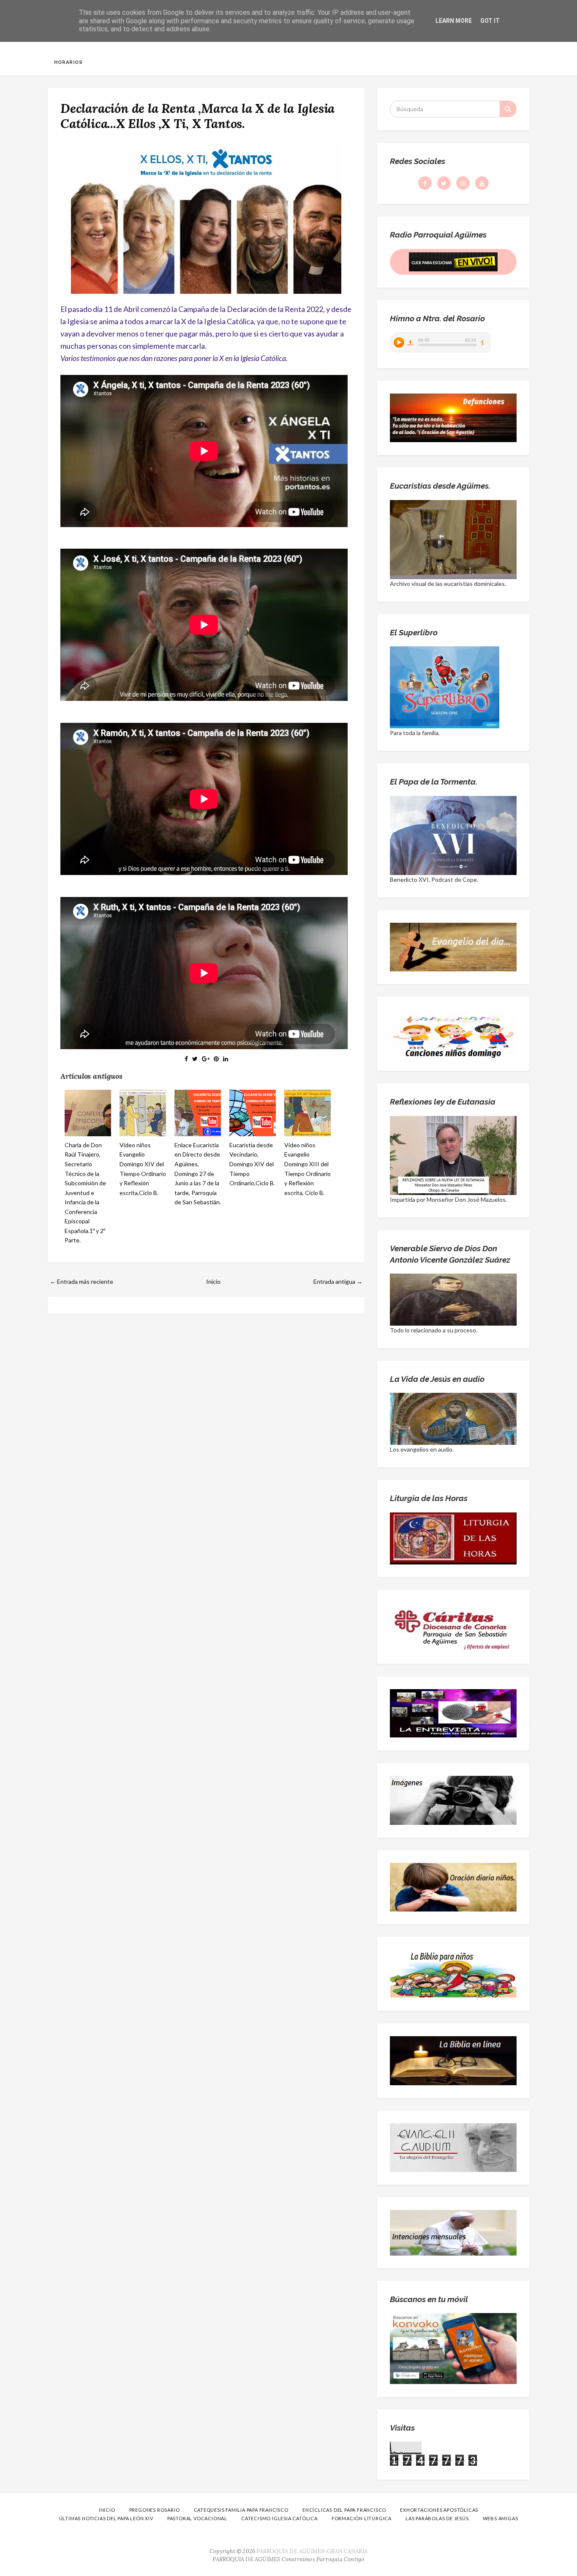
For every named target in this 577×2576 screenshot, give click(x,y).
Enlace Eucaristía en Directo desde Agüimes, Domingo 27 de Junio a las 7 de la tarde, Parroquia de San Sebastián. (198, 1173)
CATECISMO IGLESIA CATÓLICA (279, 2518)
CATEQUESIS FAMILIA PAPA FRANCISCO (241, 2510)
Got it (490, 21)
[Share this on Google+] (206, 1059)
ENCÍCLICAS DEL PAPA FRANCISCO (344, 2510)
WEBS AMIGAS (501, 2518)
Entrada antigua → (338, 1281)
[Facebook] (425, 183)
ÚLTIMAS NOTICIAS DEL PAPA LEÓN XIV (106, 2518)
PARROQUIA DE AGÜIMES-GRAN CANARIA (312, 2551)
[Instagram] (463, 183)
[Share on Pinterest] (216, 1059)
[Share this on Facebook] (186, 1059)
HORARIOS (68, 62)
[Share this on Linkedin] (226, 1059)
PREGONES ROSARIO (155, 2510)
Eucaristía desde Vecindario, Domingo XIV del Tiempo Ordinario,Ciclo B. (252, 1164)
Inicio (213, 1281)
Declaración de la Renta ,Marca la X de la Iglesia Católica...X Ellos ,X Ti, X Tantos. (197, 116)
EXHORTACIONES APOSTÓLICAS (439, 2510)
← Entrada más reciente (82, 1281)
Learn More (454, 21)
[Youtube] (482, 183)
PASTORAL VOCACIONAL (197, 2518)
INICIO (107, 2510)
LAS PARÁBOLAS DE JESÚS (437, 2518)
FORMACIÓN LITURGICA (362, 2518)
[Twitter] (444, 183)
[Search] (508, 109)
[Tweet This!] (195, 1059)
